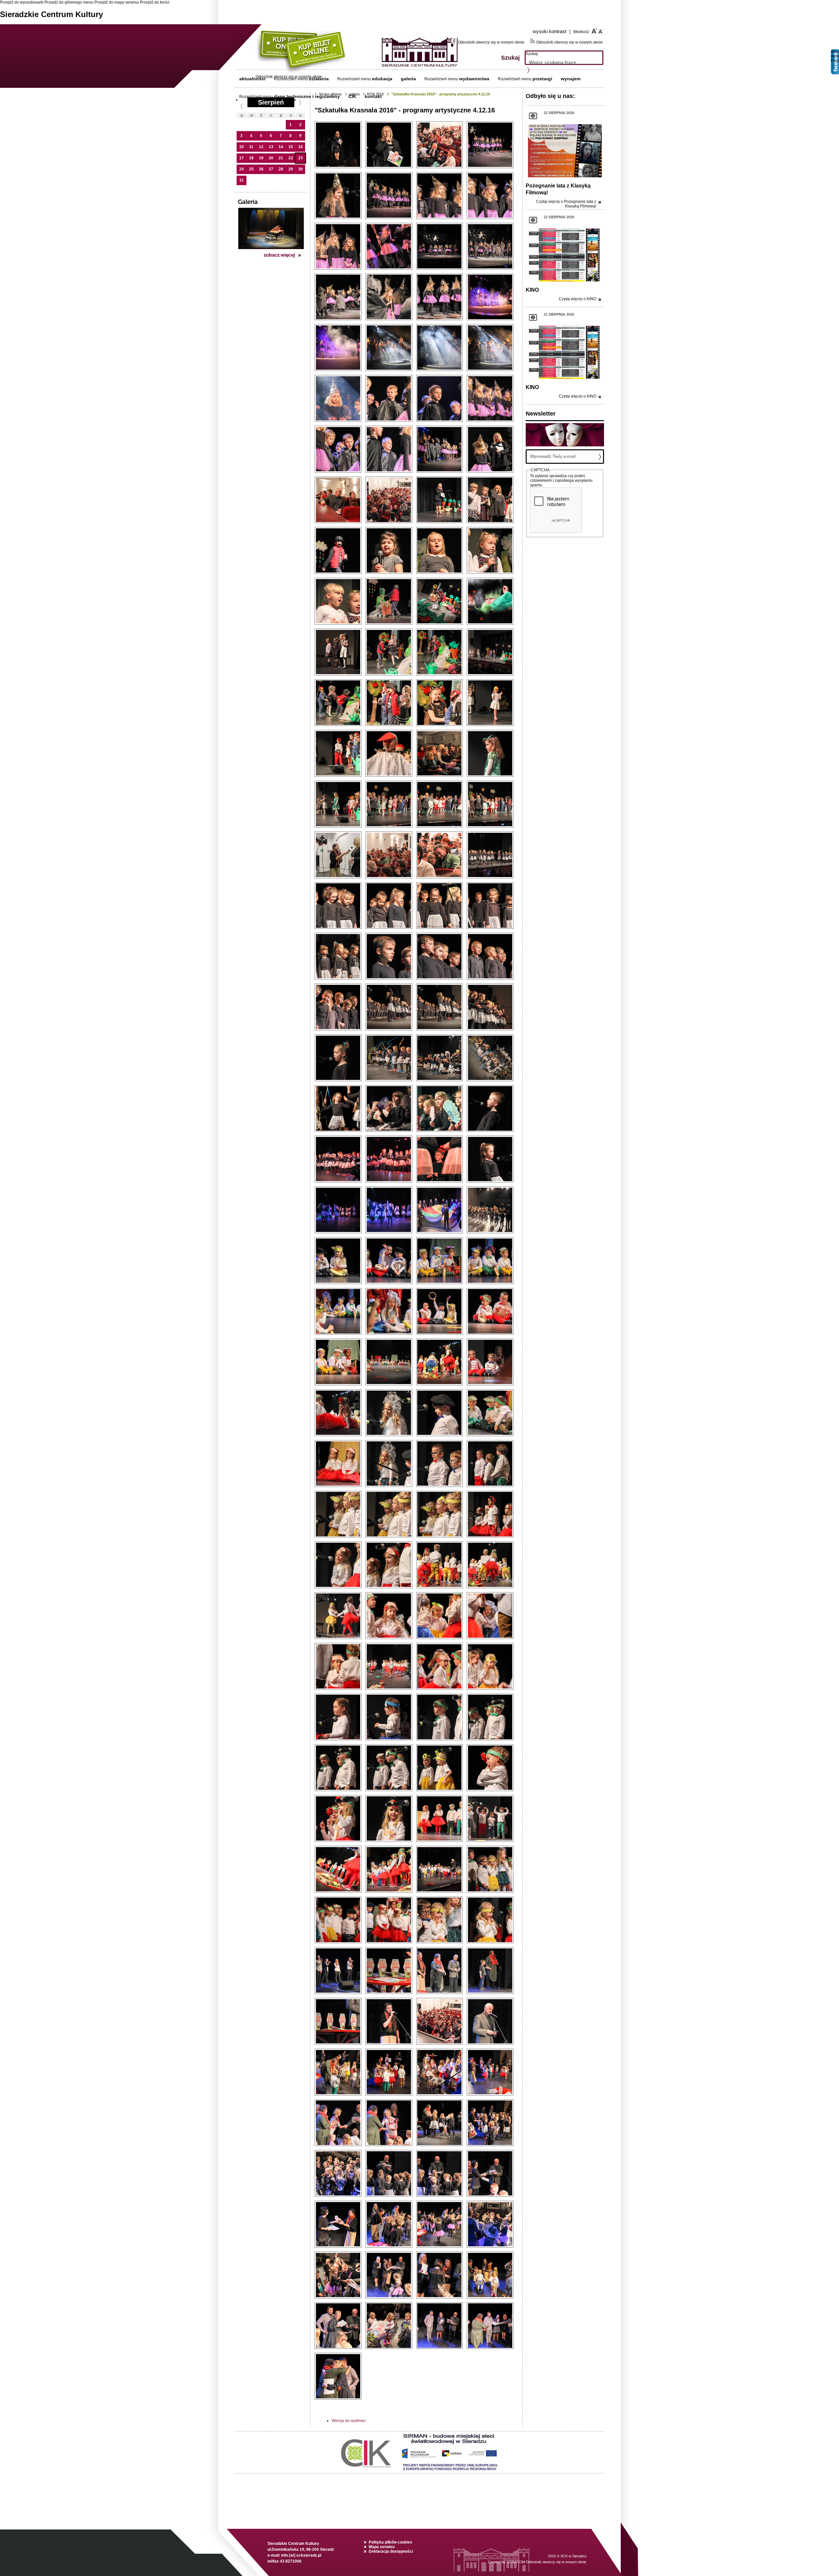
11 (251, 147)
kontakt (373, 96)
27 (271, 169)
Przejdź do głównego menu (69, 2)
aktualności (252, 79)
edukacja (382, 79)
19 (261, 158)
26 (261, 169)
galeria (408, 79)
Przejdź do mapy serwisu (117, 2)
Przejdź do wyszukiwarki (22, 2)
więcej (566, 204)
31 (242, 180)
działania (319, 79)
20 (271, 158)
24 (242, 169)
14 (281, 147)
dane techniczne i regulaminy (307, 96)
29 (291, 169)
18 (251, 158)
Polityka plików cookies (390, 2542)
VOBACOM (546, 2562)
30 (301, 169)
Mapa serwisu (382, 2547)
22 (291, 158)
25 (251, 169)
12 (261, 147)
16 (301, 147)
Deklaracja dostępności (391, 2551)
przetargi (542, 79)
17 (242, 158)
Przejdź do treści (155, 2)
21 (281, 158)
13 (271, 147)
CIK (352, 96)
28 (281, 169)
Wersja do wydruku (349, 2421)
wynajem (571, 79)
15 (291, 147)
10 (242, 147)
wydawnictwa (474, 79)
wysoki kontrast (552, 31)
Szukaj (532, 54)
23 (301, 158)
